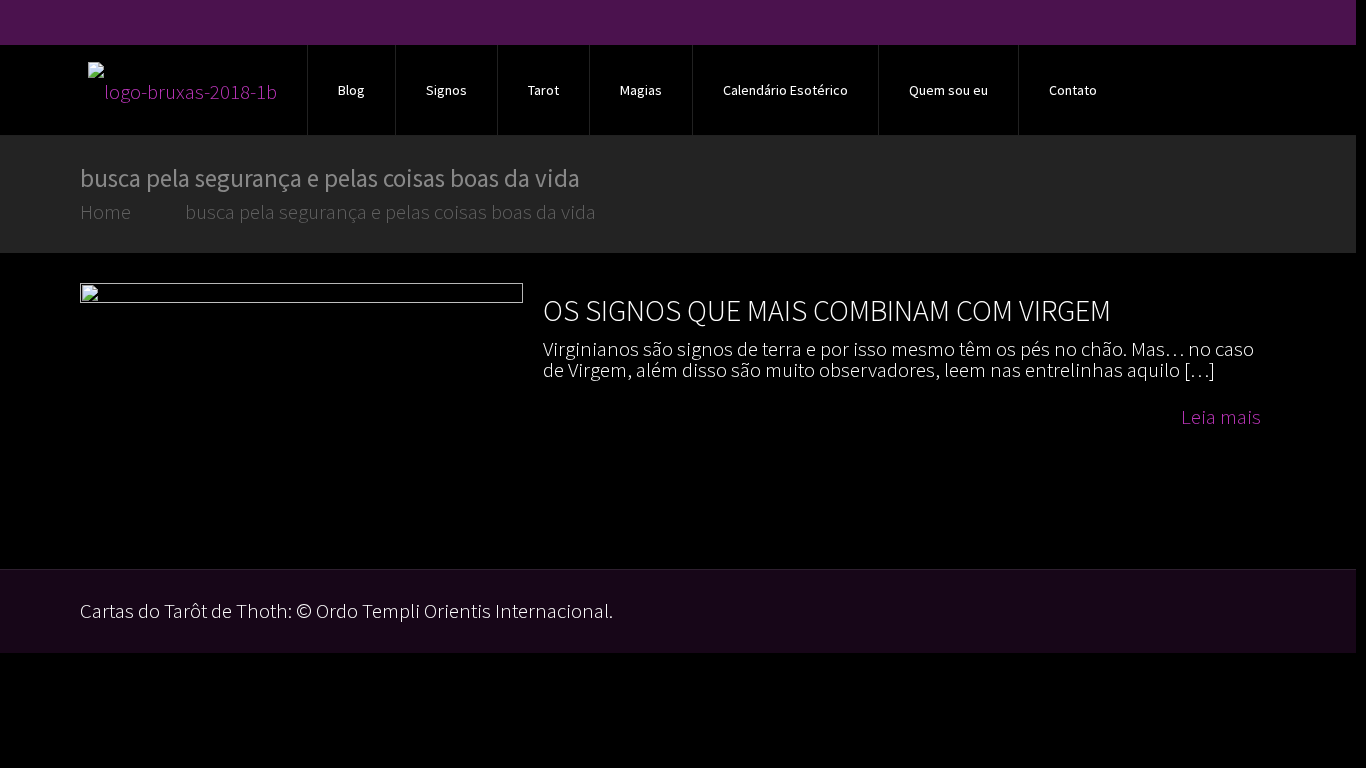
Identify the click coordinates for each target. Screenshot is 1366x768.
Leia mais (1221, 416)
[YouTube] (1238, 24)
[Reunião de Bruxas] (182, 90)
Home (105, 211)
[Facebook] (1211, 24)
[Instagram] (1265, 24)
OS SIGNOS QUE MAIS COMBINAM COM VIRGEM (827, 310)
